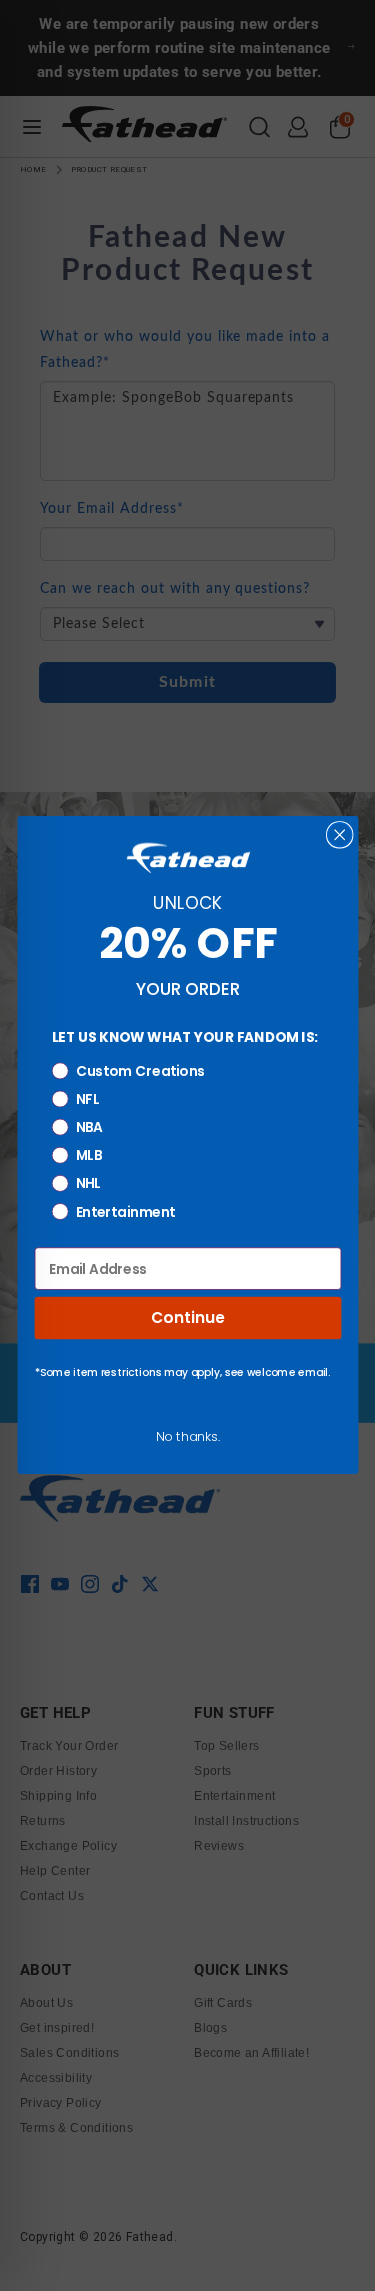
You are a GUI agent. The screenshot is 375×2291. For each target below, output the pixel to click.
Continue (187, 1318)
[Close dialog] (339, 835)
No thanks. (187, 1436)
